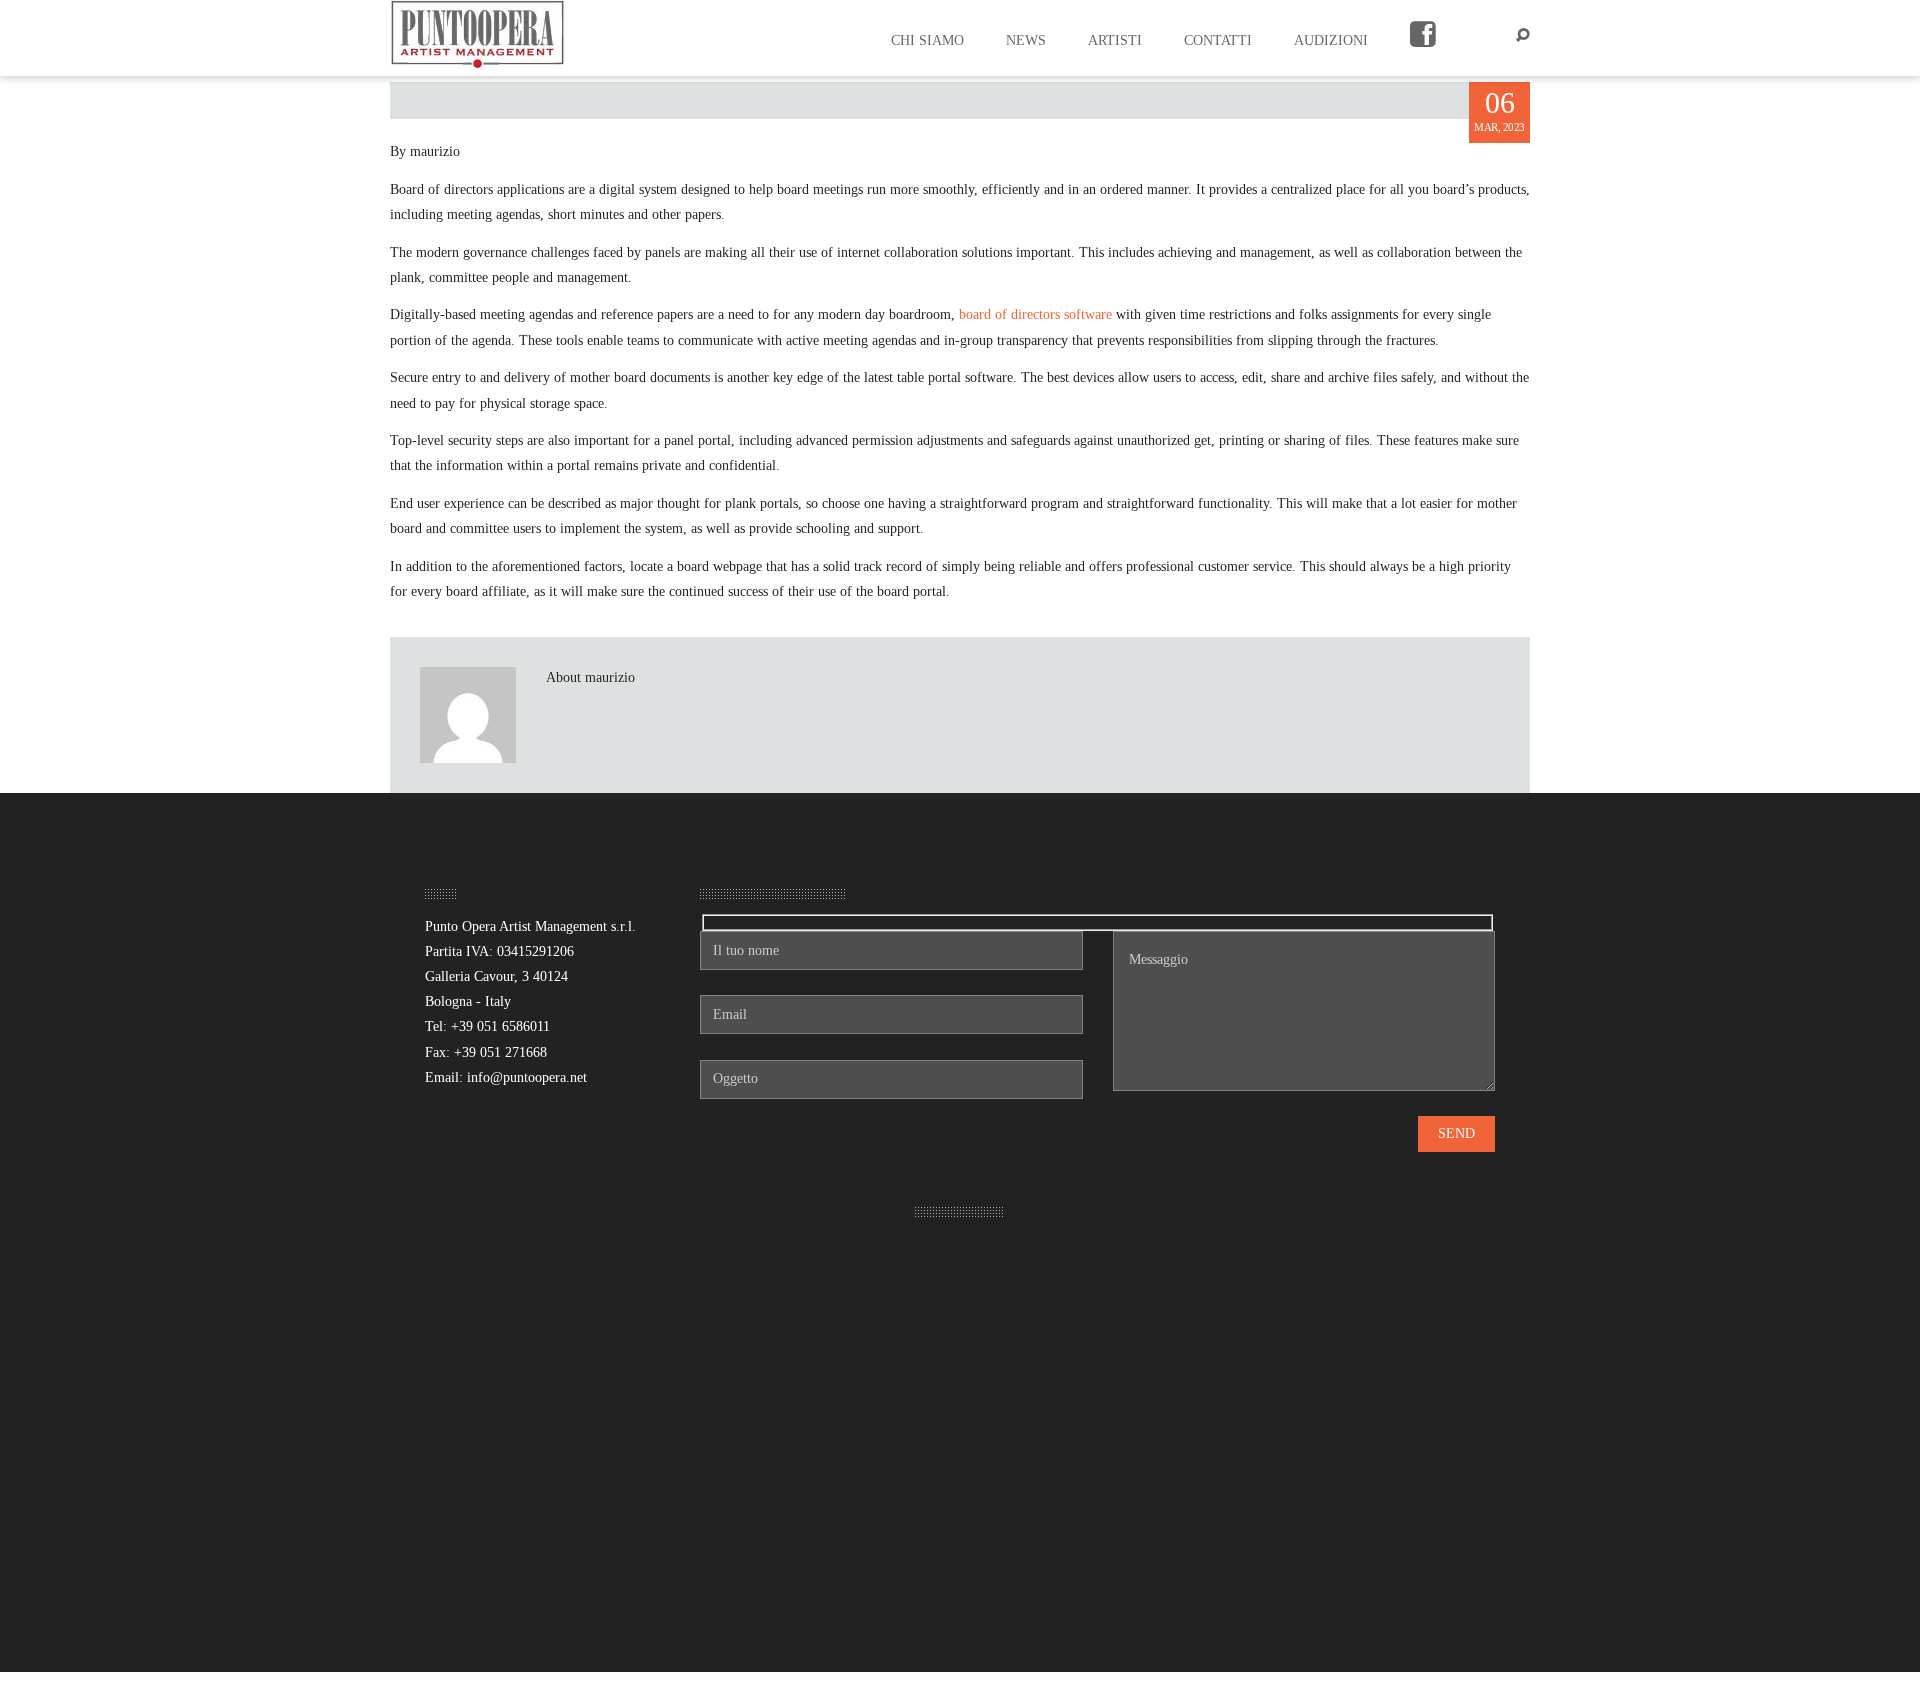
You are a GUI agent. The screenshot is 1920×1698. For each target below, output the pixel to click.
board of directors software (1035, 314)
